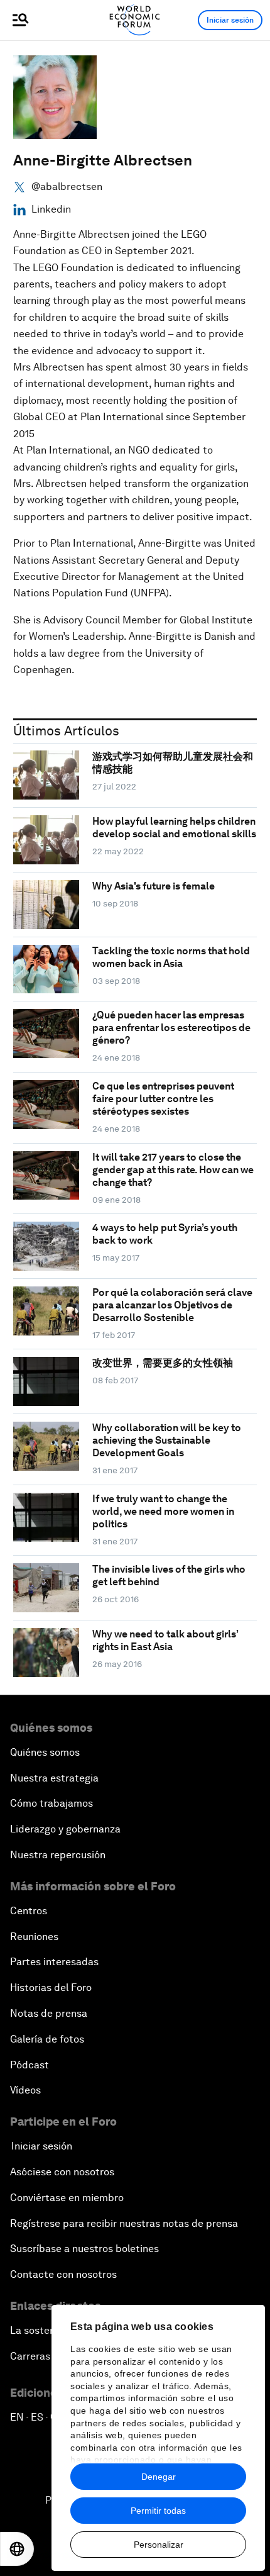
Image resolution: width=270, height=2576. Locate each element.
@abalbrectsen (67, 187)
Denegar (159, 2477)
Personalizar (159, 2545)
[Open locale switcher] (17, 2549)
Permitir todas (158, 2511)
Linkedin (51, 209)
